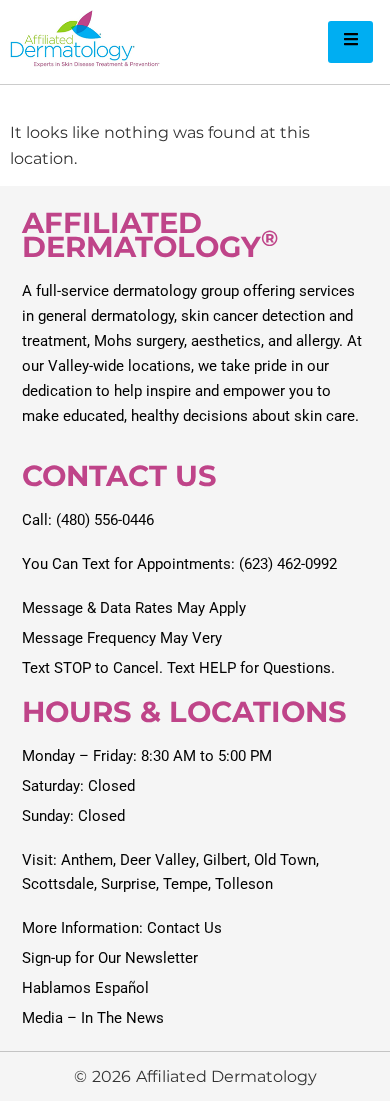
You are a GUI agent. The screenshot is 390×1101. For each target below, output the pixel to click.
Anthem (87, 860)
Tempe (185, 884)
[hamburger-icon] (350, 42)
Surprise (128, 884)
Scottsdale (58, 884)
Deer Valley (158, 860)
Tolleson (244, 884)
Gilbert (225, 860)
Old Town (285, 860)
